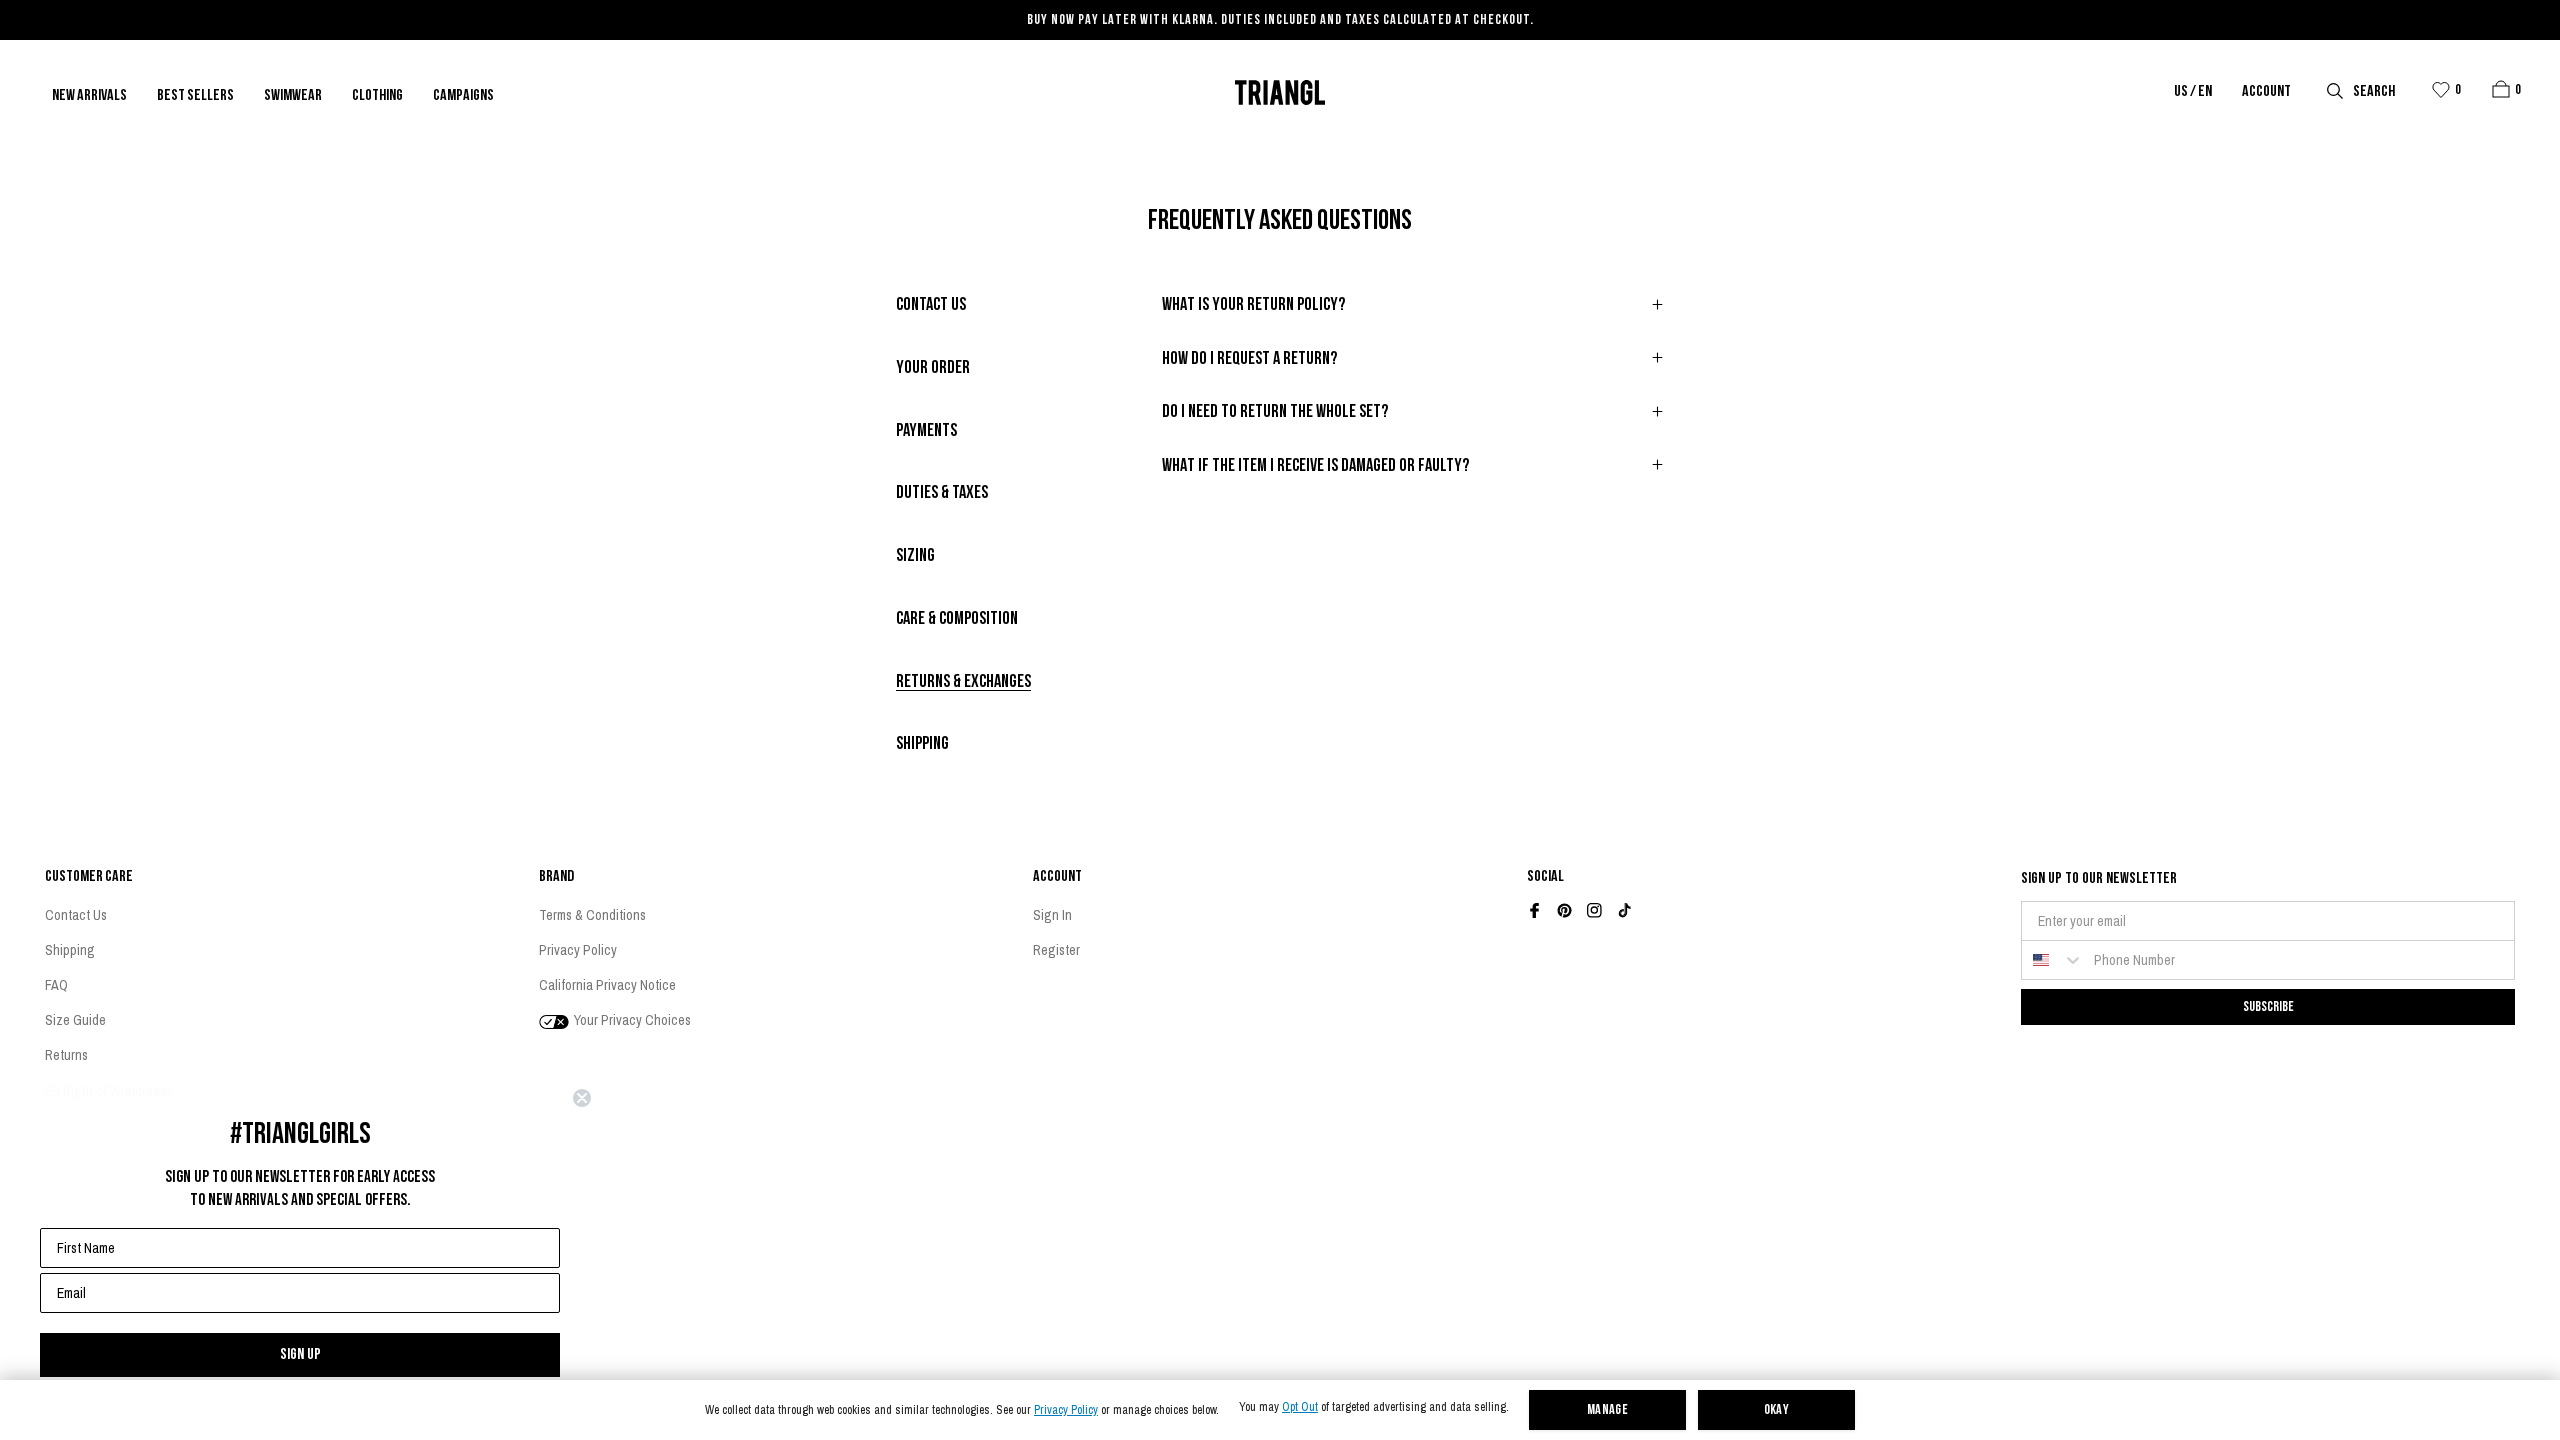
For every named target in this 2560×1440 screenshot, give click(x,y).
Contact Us (76, 915)
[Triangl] (1280, 92)
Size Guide (75, 1020)
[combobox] (2053, 960)
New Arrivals (89, 96)
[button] (2501, 89)
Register (1056, 950)
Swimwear (293, 96)
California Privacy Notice (607, 985)
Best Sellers (195, 96)
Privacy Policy (1066, 1410)
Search (2374, 92)
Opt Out (1300, 1407)
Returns (66, 1055)
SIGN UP (300, 1354)
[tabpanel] (1413, 397)
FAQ (56, 985)
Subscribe (2268, 1006)
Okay (1777, 1410)
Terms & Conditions (592, 915)
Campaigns (463, 96)
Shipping (70, 950)
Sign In (1052, 915)
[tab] (931, 306)
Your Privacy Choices (631, 1020)
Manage (1608, 1410)
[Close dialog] (582, 1098)
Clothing (377, 96)
